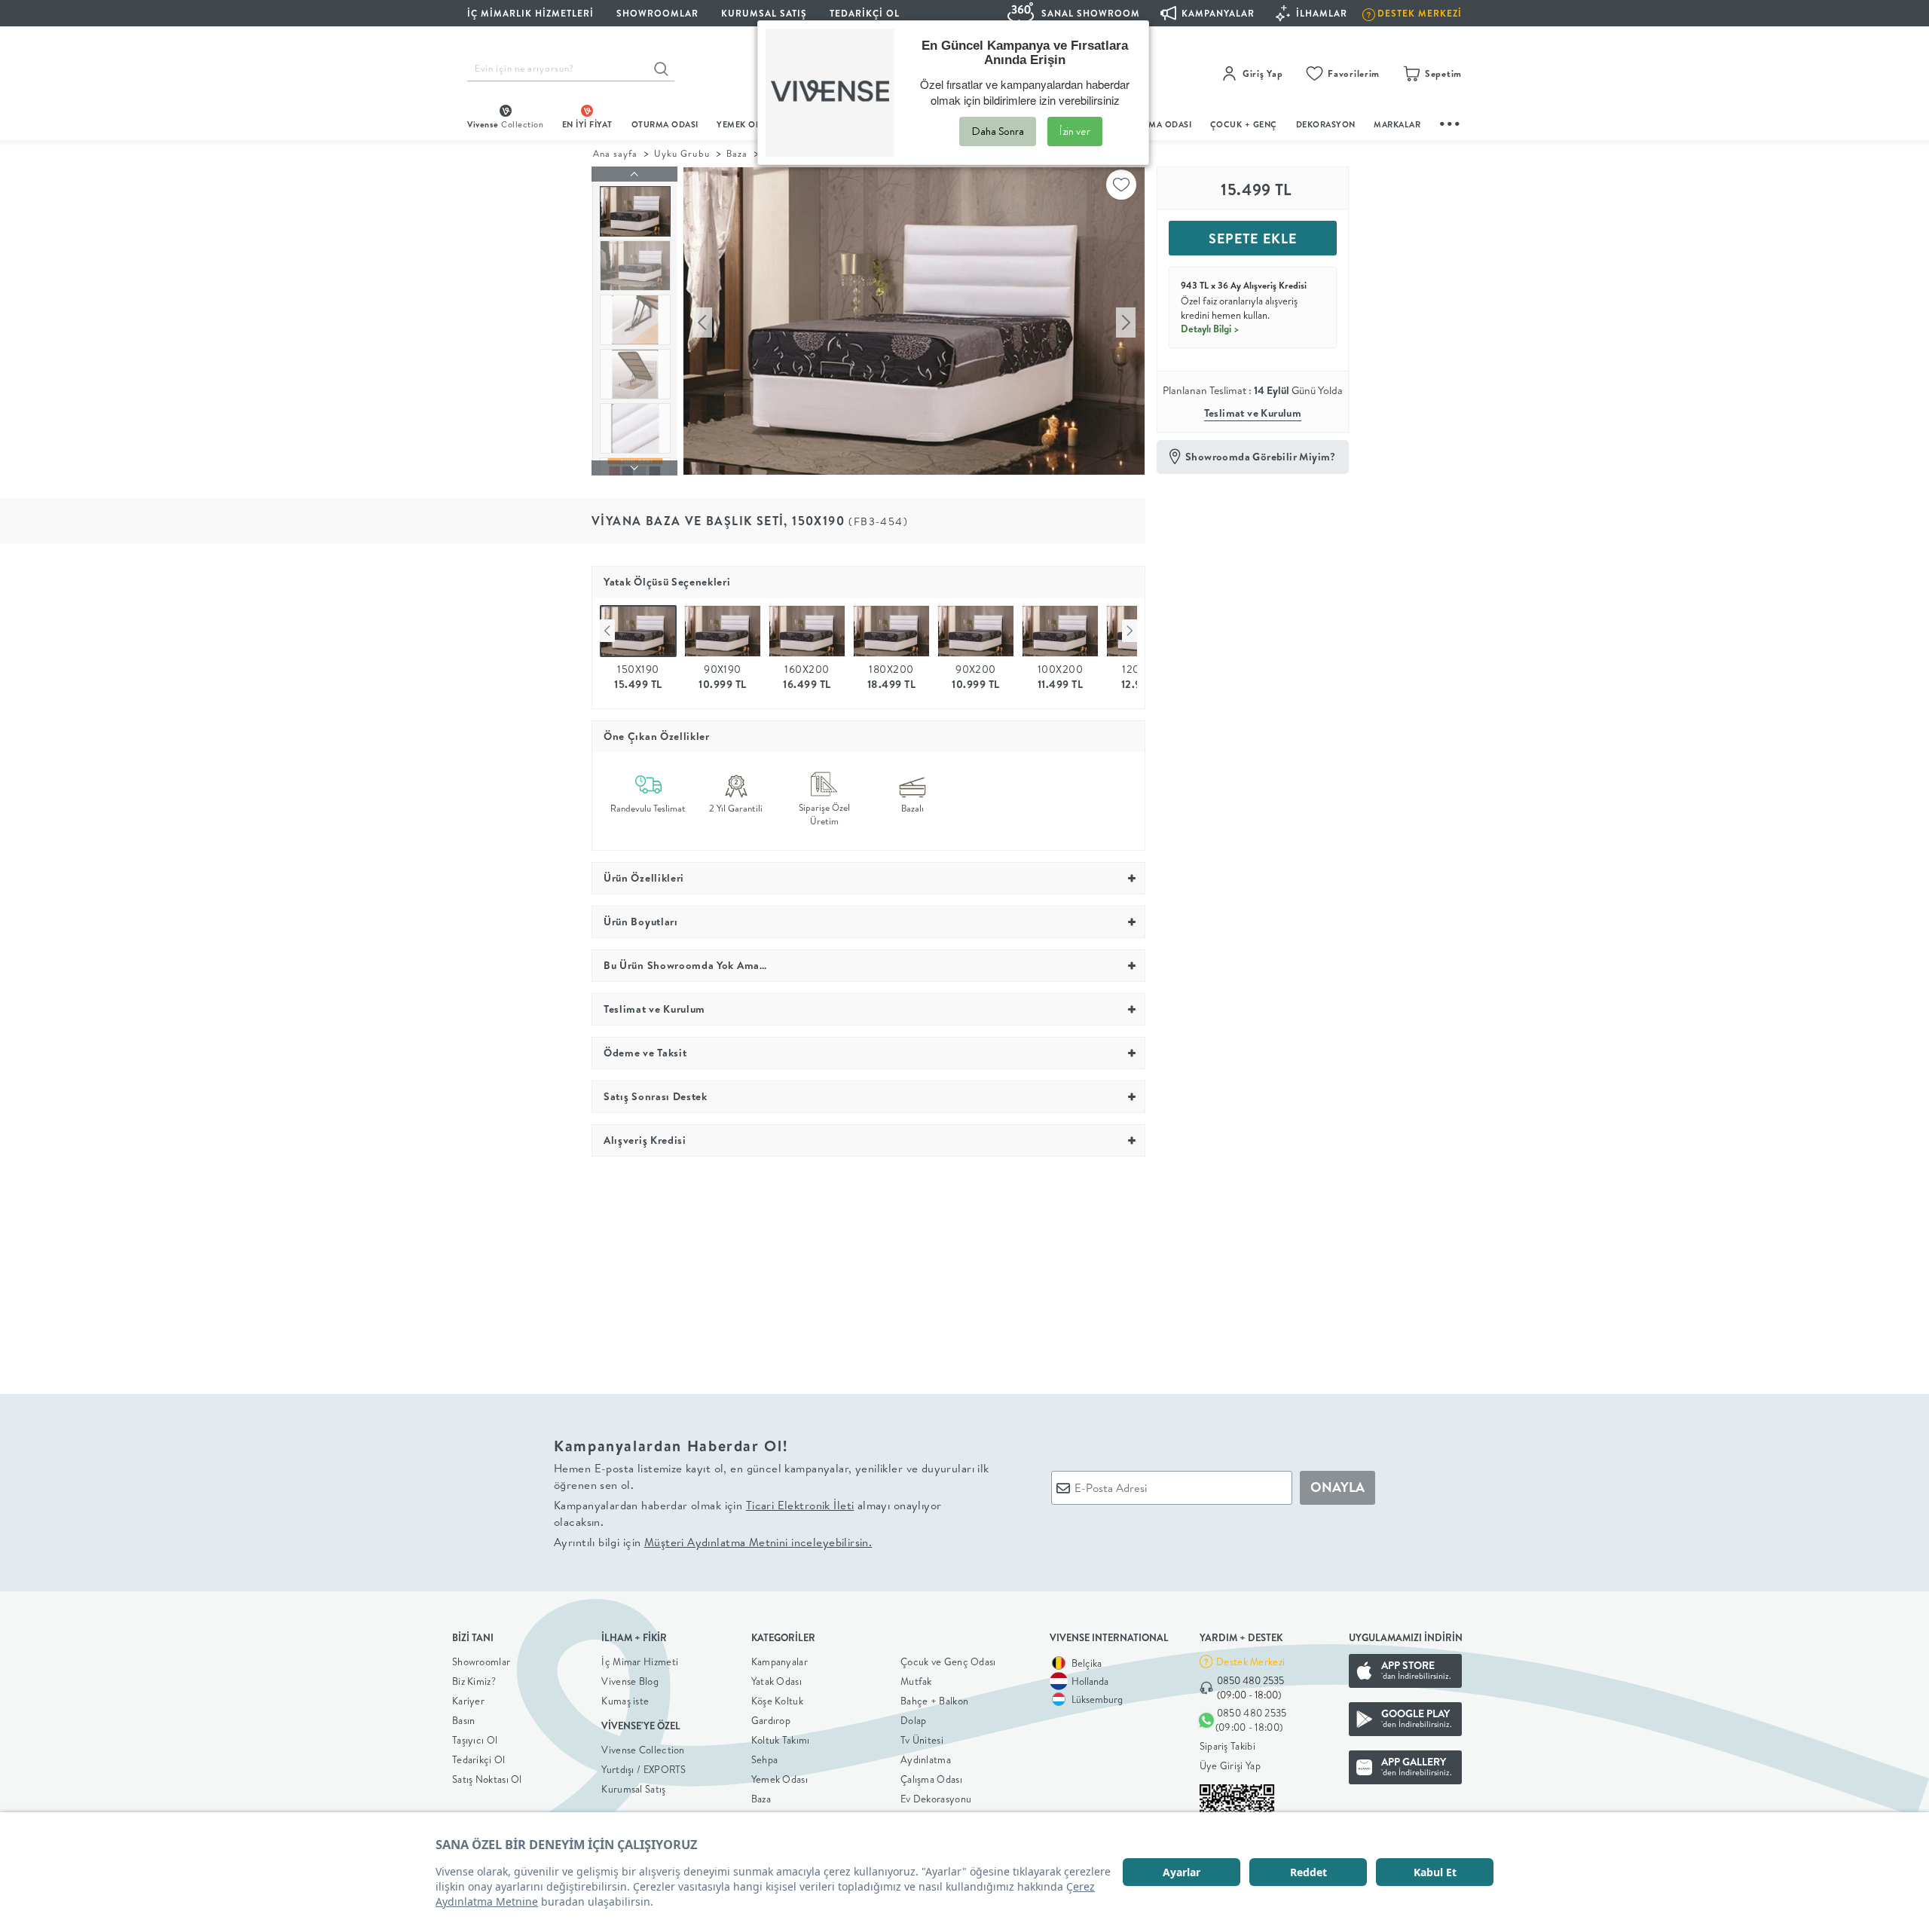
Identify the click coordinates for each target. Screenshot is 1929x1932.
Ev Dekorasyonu (936, 1799)
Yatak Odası (776, 1681)
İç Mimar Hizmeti (640, 1661)
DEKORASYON (1326, 124)
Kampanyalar (780, 1661)
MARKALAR (1397, 124)
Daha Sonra (998, 131)
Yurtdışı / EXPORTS (644, 1769)
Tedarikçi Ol (865, 13)
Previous (607, 631)
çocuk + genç (1244, 124)
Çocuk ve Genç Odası (948, 1661)
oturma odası (665, 124)
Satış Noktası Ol (487, 1779)
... (1451, 122)
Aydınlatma (926, 1759)
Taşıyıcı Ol (475, 1740)
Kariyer (468, 1701)
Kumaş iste (625, 1701)
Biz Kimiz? (474, 1681)
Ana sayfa (615, 153)
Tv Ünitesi (922, 1740)
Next (1130, 631)
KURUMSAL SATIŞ (764, 13)
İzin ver (1075, 131)
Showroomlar (481, 1661)
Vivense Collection (643, 1750)
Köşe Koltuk (777, 1701)
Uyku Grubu (682, 153)
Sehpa (765, 1759)
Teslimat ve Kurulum (1253, 413)
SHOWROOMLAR (657, 13)
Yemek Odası (780, 1779)
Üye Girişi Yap (1230, 1765)
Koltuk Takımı (781, 1740)
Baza (737, 153)
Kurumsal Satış (633, 1789)
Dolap (914, 1720)
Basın (464, 1720)
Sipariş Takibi (1227, 1746)
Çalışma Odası (931, 1779)
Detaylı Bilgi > (1210, 329)
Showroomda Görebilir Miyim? (1261, 457)
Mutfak (916, 1681)
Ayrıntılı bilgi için (713, 1542)
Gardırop (771, 1720)
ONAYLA (1337, 1487)
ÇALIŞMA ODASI (1158, 124)
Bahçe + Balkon (934, 1701)
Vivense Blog (630, 1681)
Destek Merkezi (1250, 1661)
